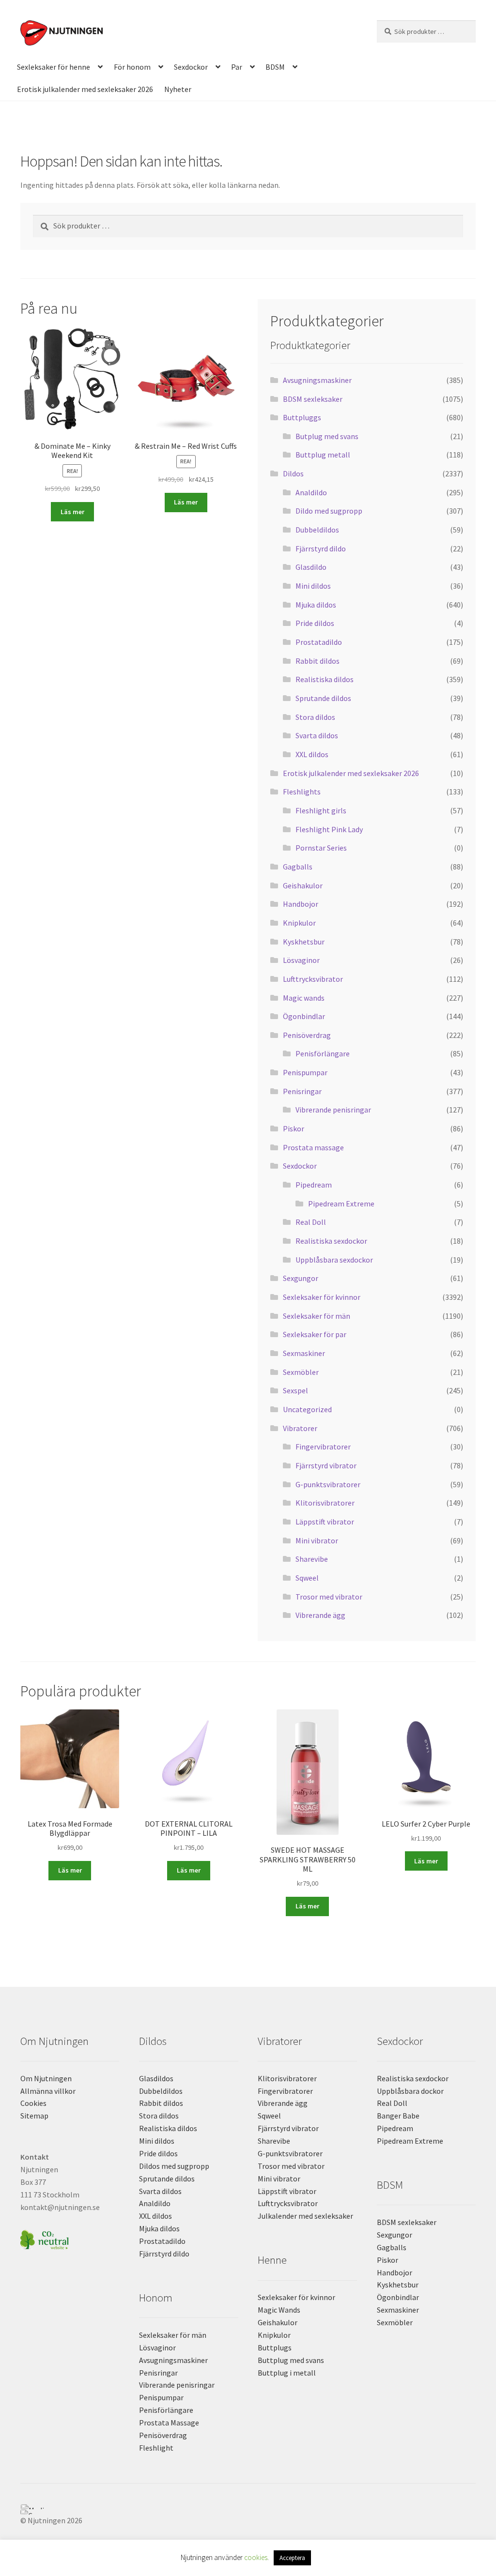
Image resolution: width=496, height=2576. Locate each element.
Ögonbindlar (304, 1016)
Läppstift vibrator (325, 1522)
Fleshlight (156, 2448)
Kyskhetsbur (304, 942)
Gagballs (298, 867)
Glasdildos (156, 2078)
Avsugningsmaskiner (317, 380)
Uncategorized (307, 1409)
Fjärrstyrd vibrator (326, 1465)
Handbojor (301, 904)
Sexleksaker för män (317, 1316)
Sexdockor (191, 67)
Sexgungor (301, 1278)
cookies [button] (256, 2557)
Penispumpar (305, 1072)
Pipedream (314, 1185)
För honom (132, 67)
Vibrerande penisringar (333, 1110)
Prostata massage (313, 1147)
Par (237, 67)
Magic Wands (279, 2310)
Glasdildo (311, 567)
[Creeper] (248, 2512)
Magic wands (304, 998)
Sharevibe (312, 1559)
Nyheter (178, 89)
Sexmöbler (301, 1372)
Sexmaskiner (304, 1353)
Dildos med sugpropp (174, 2166)
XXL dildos (312, 754)
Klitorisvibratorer (325, 1503)
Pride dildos (315, 623)
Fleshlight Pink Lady (329, 829)
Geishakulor (303, 885)
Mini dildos (313, 586)
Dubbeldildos (317, 530)
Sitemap (34, 2116)
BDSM (275, 67)
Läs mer (72, 512)
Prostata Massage (169, 2423)
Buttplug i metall (287, 2373)
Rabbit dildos (318, 661)
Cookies (33, 2103)
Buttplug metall (323, 455)
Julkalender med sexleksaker (305, 2216)
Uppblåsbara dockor (410, 2091)
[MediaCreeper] (248, 2507)
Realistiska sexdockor (331, 1241)
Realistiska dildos (325, 679)
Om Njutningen (46, 2078)
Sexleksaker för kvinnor (322, 1297)
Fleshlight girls (321, 810)
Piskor (294, 1128)
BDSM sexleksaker (313, 399)
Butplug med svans (327, 436)
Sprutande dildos (323, 698)
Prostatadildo (319, 642)
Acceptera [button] (292, 2558)
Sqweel (307, 1578)
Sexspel (295, 1390)
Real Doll (311, 1222)
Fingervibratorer (323, 1447)
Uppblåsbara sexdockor (334, 1260)
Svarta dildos (317, 735)
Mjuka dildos (316, 605)
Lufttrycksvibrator (313, 979)
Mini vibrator (317, 1540)
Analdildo (311, 492)
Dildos (293, 473)
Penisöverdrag (307, 1035)
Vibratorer (300, 1428)
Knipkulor (299, 923)
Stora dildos (315, 717)
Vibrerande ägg (320, 1615)
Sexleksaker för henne (54, 67)
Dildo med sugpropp (329, 511)
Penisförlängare (323, 1053)
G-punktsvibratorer (328, 1484)
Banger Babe (398, 2116)
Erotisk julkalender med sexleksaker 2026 (85, 89)
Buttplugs (275, 2347)
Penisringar (302, 1091)
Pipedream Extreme (341, 1204)
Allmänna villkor (48, 2091)
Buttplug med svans (291, 2360)
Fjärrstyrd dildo (321, 549)
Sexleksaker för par (315, 1334)
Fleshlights (302, 792)
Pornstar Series (321, 848)
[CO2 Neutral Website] (70, 2238)
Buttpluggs (302, 417)
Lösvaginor (301, 960)
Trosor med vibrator (329, 1597)
